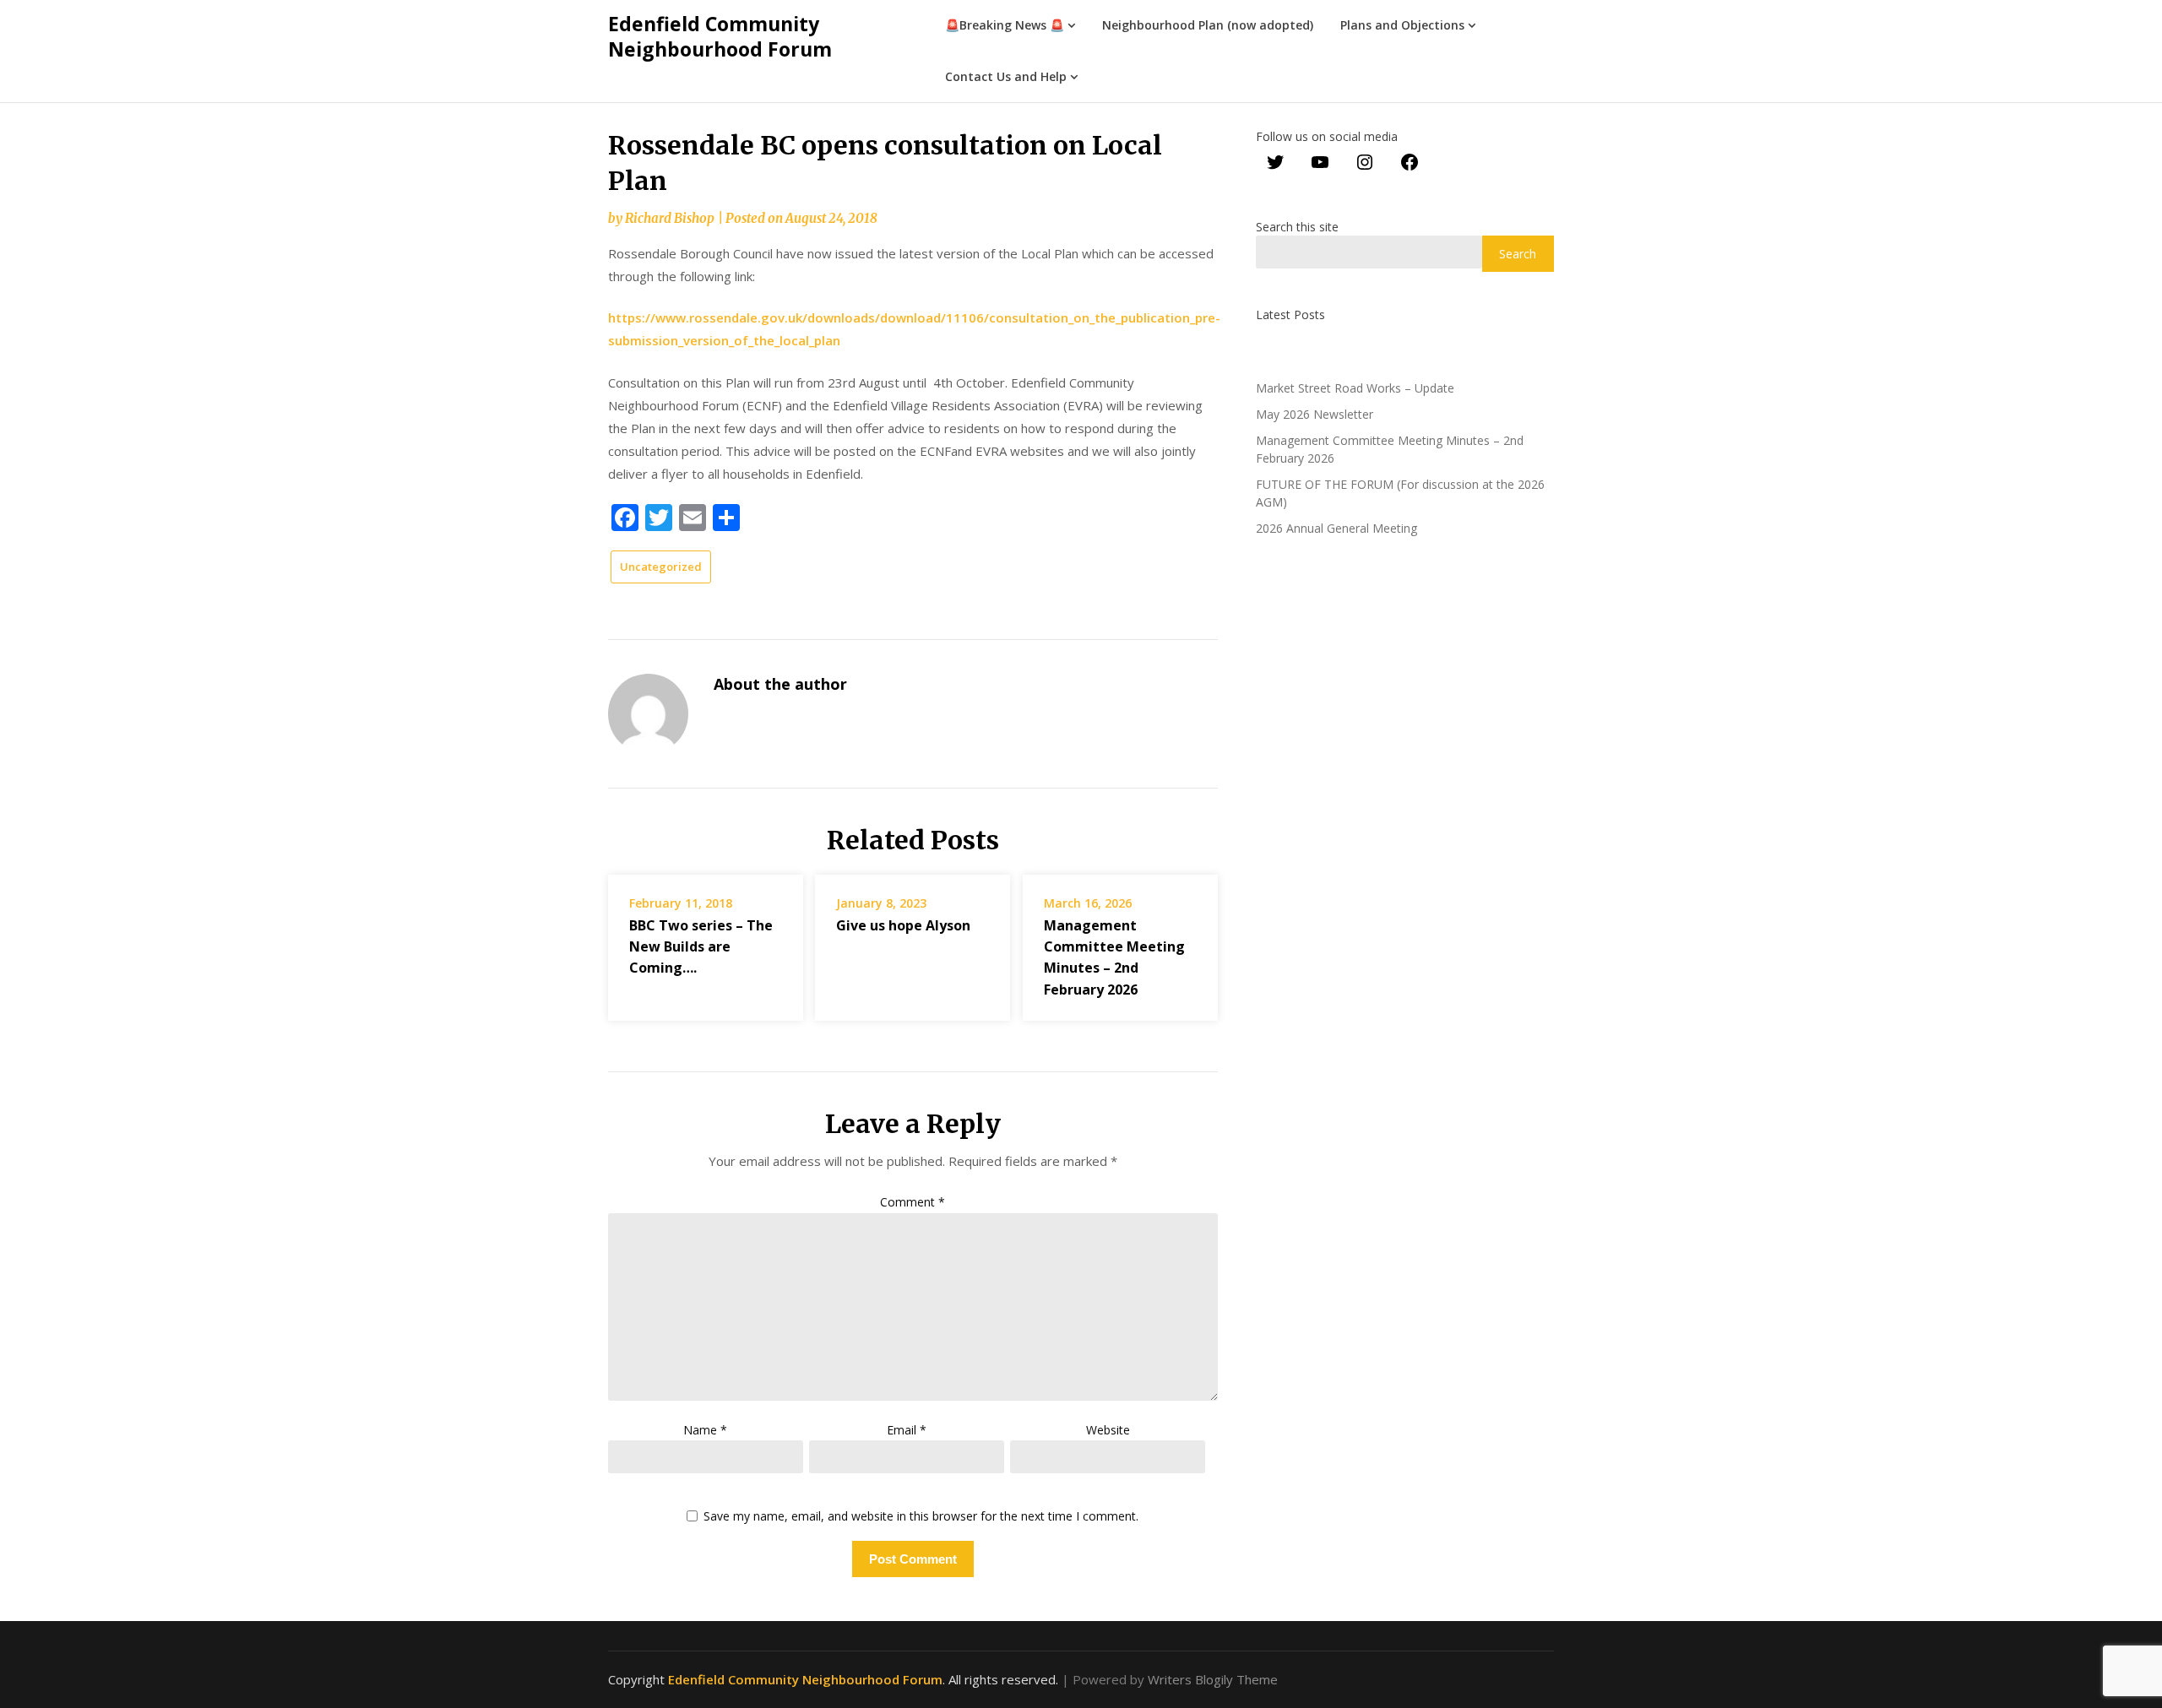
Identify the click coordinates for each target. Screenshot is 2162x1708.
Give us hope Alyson (903, 925)
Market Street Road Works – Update (1355, 388)
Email (907, 1430)
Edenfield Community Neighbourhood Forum (720, 36)
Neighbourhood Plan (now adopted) (1208, 25)
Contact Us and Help (1006, 76)
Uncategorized (661, 567)
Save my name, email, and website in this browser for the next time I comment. (921, 1517)
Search (1518, 254)
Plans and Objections (1402, 25)
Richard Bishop (670, 218)
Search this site (1297, 227)
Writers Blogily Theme (1213, 1679)
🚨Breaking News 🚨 (1005, 25)
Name (705, 1430)
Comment (913, 1202)
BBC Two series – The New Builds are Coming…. (701, 946)
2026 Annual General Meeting (1336, 528)
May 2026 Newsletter (1315, 414)
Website (1108, 1430)
